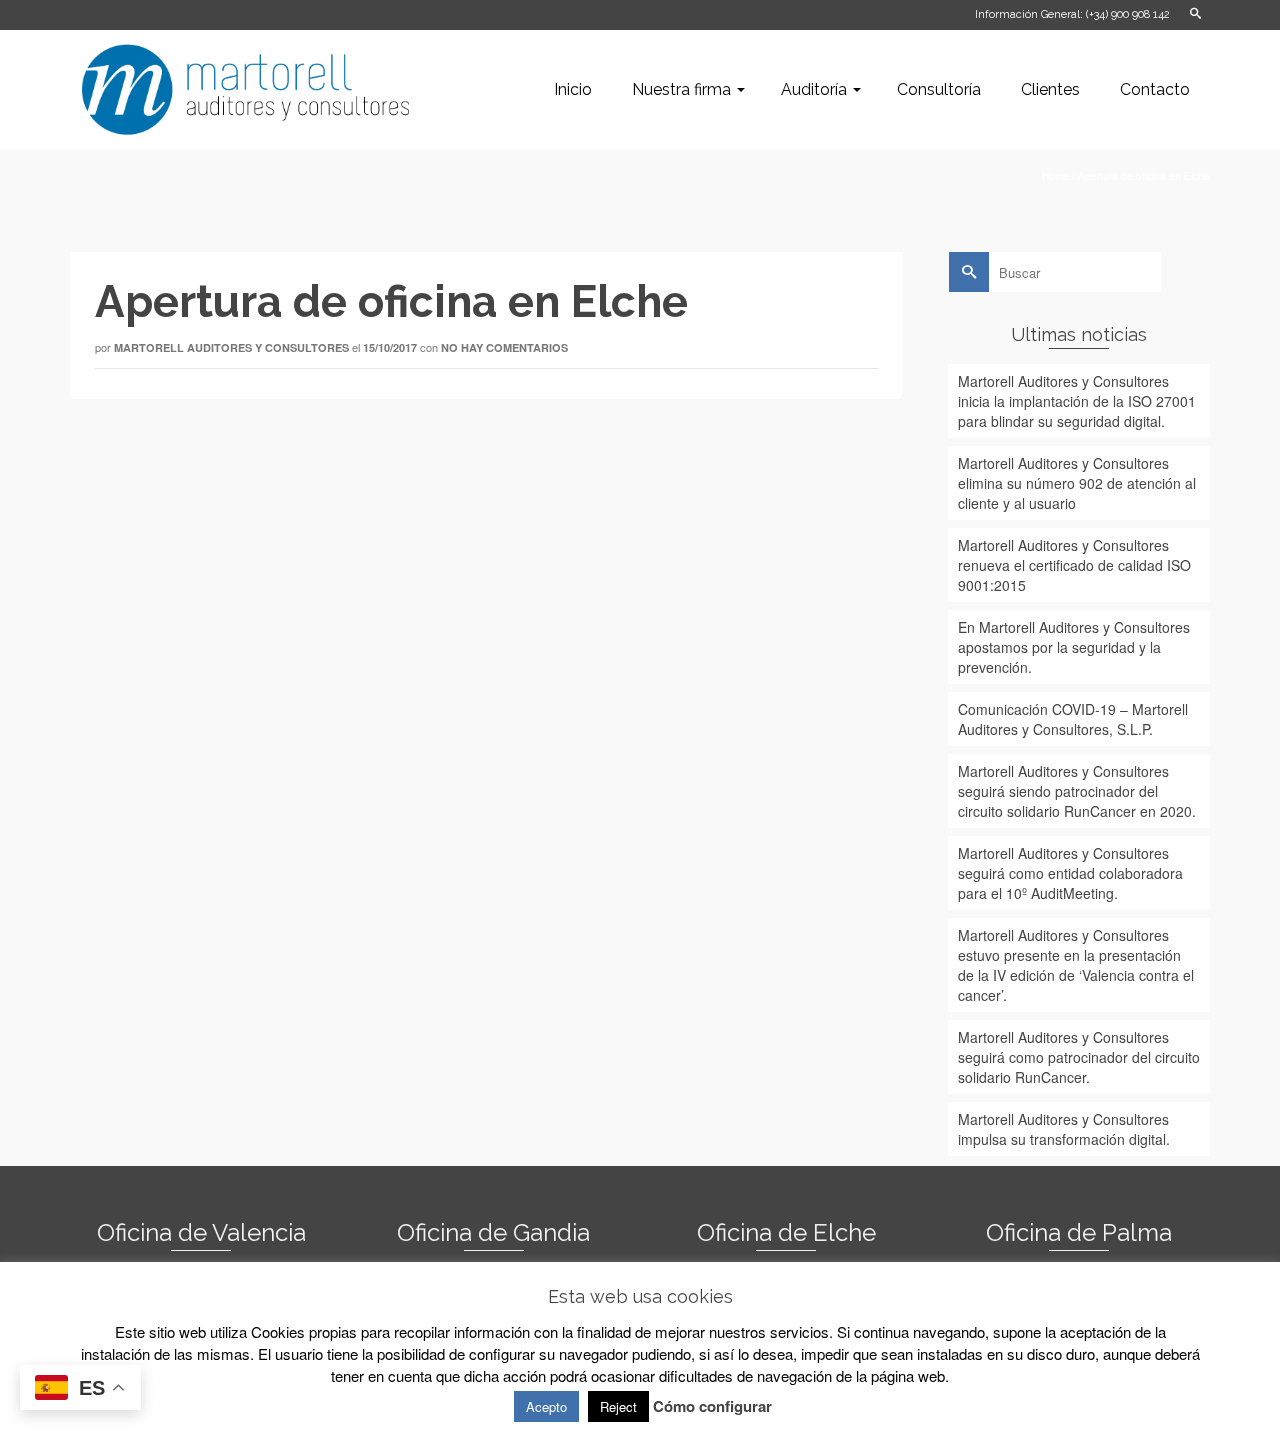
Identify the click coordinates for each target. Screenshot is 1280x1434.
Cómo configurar (712, 1406)
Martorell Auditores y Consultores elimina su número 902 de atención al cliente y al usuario (1077, 483)
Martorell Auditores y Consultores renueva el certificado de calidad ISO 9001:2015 (1074, 565)
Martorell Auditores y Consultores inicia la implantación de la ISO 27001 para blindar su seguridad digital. (1077, 401)
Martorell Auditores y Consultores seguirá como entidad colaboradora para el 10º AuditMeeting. (1070, 873)
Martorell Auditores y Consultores (231, 347)
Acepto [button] (546, 1406)
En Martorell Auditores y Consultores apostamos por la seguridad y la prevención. (1074, 647)
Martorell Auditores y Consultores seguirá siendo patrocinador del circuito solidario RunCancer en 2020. (1077, 791)
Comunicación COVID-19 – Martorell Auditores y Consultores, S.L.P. (1073, 719)
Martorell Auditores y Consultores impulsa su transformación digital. (1064, 1129)
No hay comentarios (504, 347)
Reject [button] (618, 1406)
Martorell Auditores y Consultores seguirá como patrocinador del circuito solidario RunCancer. (1079, 1057)
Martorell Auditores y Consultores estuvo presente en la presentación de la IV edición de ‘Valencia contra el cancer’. (1076, 965)
